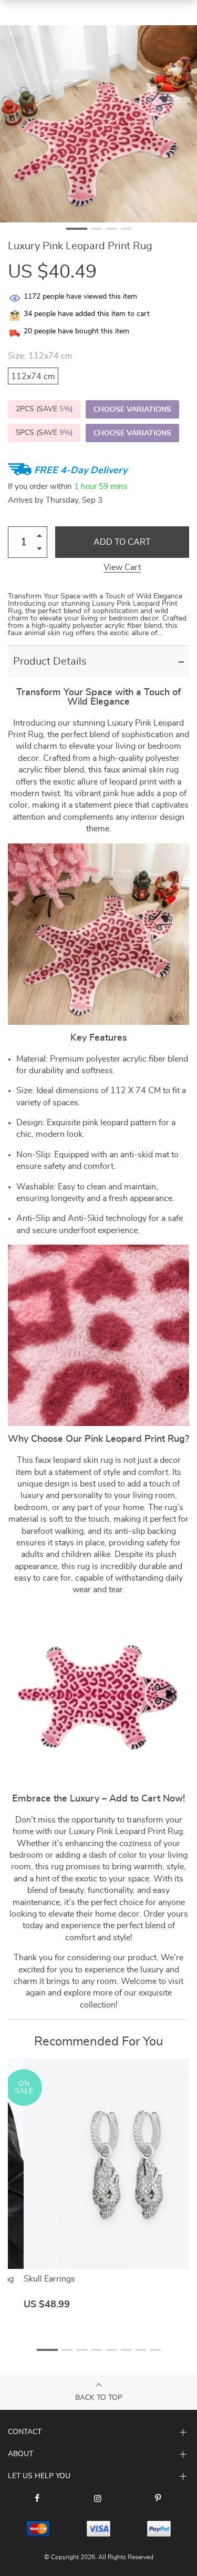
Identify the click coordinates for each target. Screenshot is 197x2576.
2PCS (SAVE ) (44, 409)
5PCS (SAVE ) (44, 433)
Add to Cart (122, 542)
